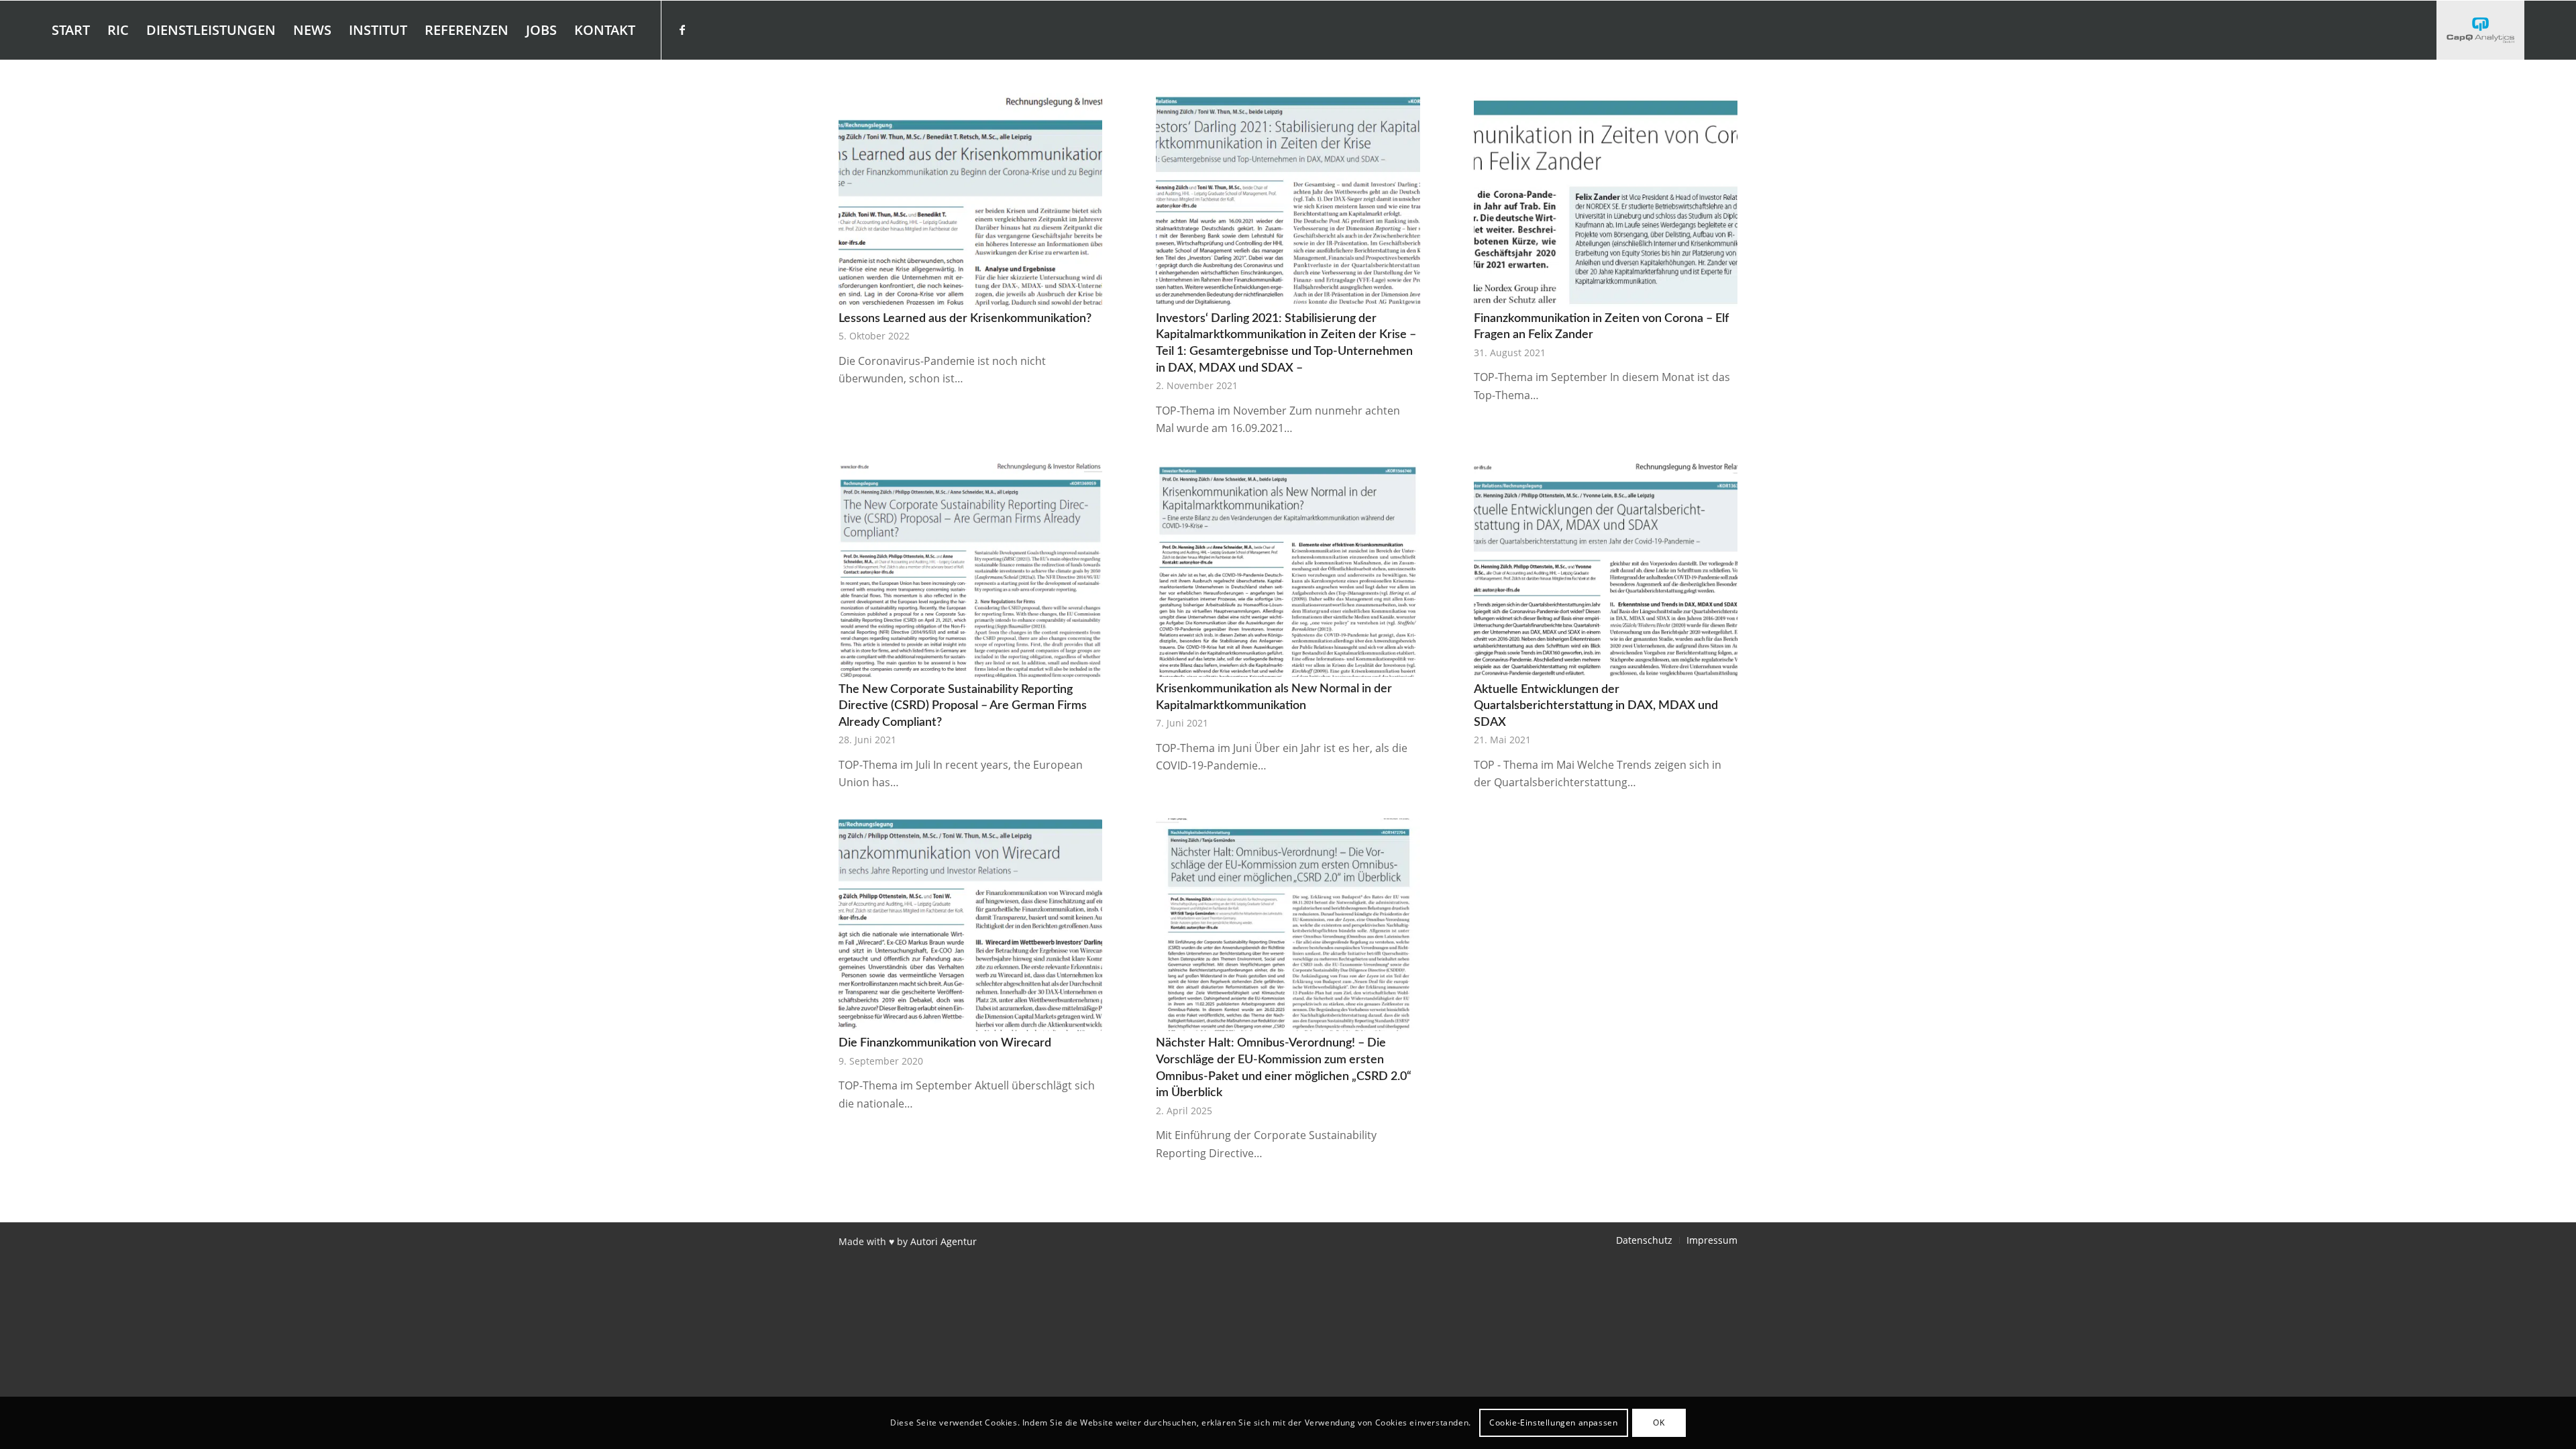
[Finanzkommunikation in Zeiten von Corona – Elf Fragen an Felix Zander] (1606, 200)
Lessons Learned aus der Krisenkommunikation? (965, 318)
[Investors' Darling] (2480, 30)
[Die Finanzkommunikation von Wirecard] (970, 925)
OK (1659, 1423)
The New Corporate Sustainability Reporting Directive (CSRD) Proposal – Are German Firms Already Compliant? (963, 706)
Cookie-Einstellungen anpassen (1553, 1423)
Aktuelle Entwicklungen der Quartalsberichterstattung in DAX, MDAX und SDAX (1596, 706)
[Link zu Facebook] (682, 30)
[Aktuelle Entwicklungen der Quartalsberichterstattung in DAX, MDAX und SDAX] (1606, 570)
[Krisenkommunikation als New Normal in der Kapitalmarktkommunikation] (1288, 570)
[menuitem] (71, 30)
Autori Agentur (944, 1241)
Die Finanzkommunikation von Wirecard (945, 1043)
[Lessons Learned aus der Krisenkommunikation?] (970, 200)
